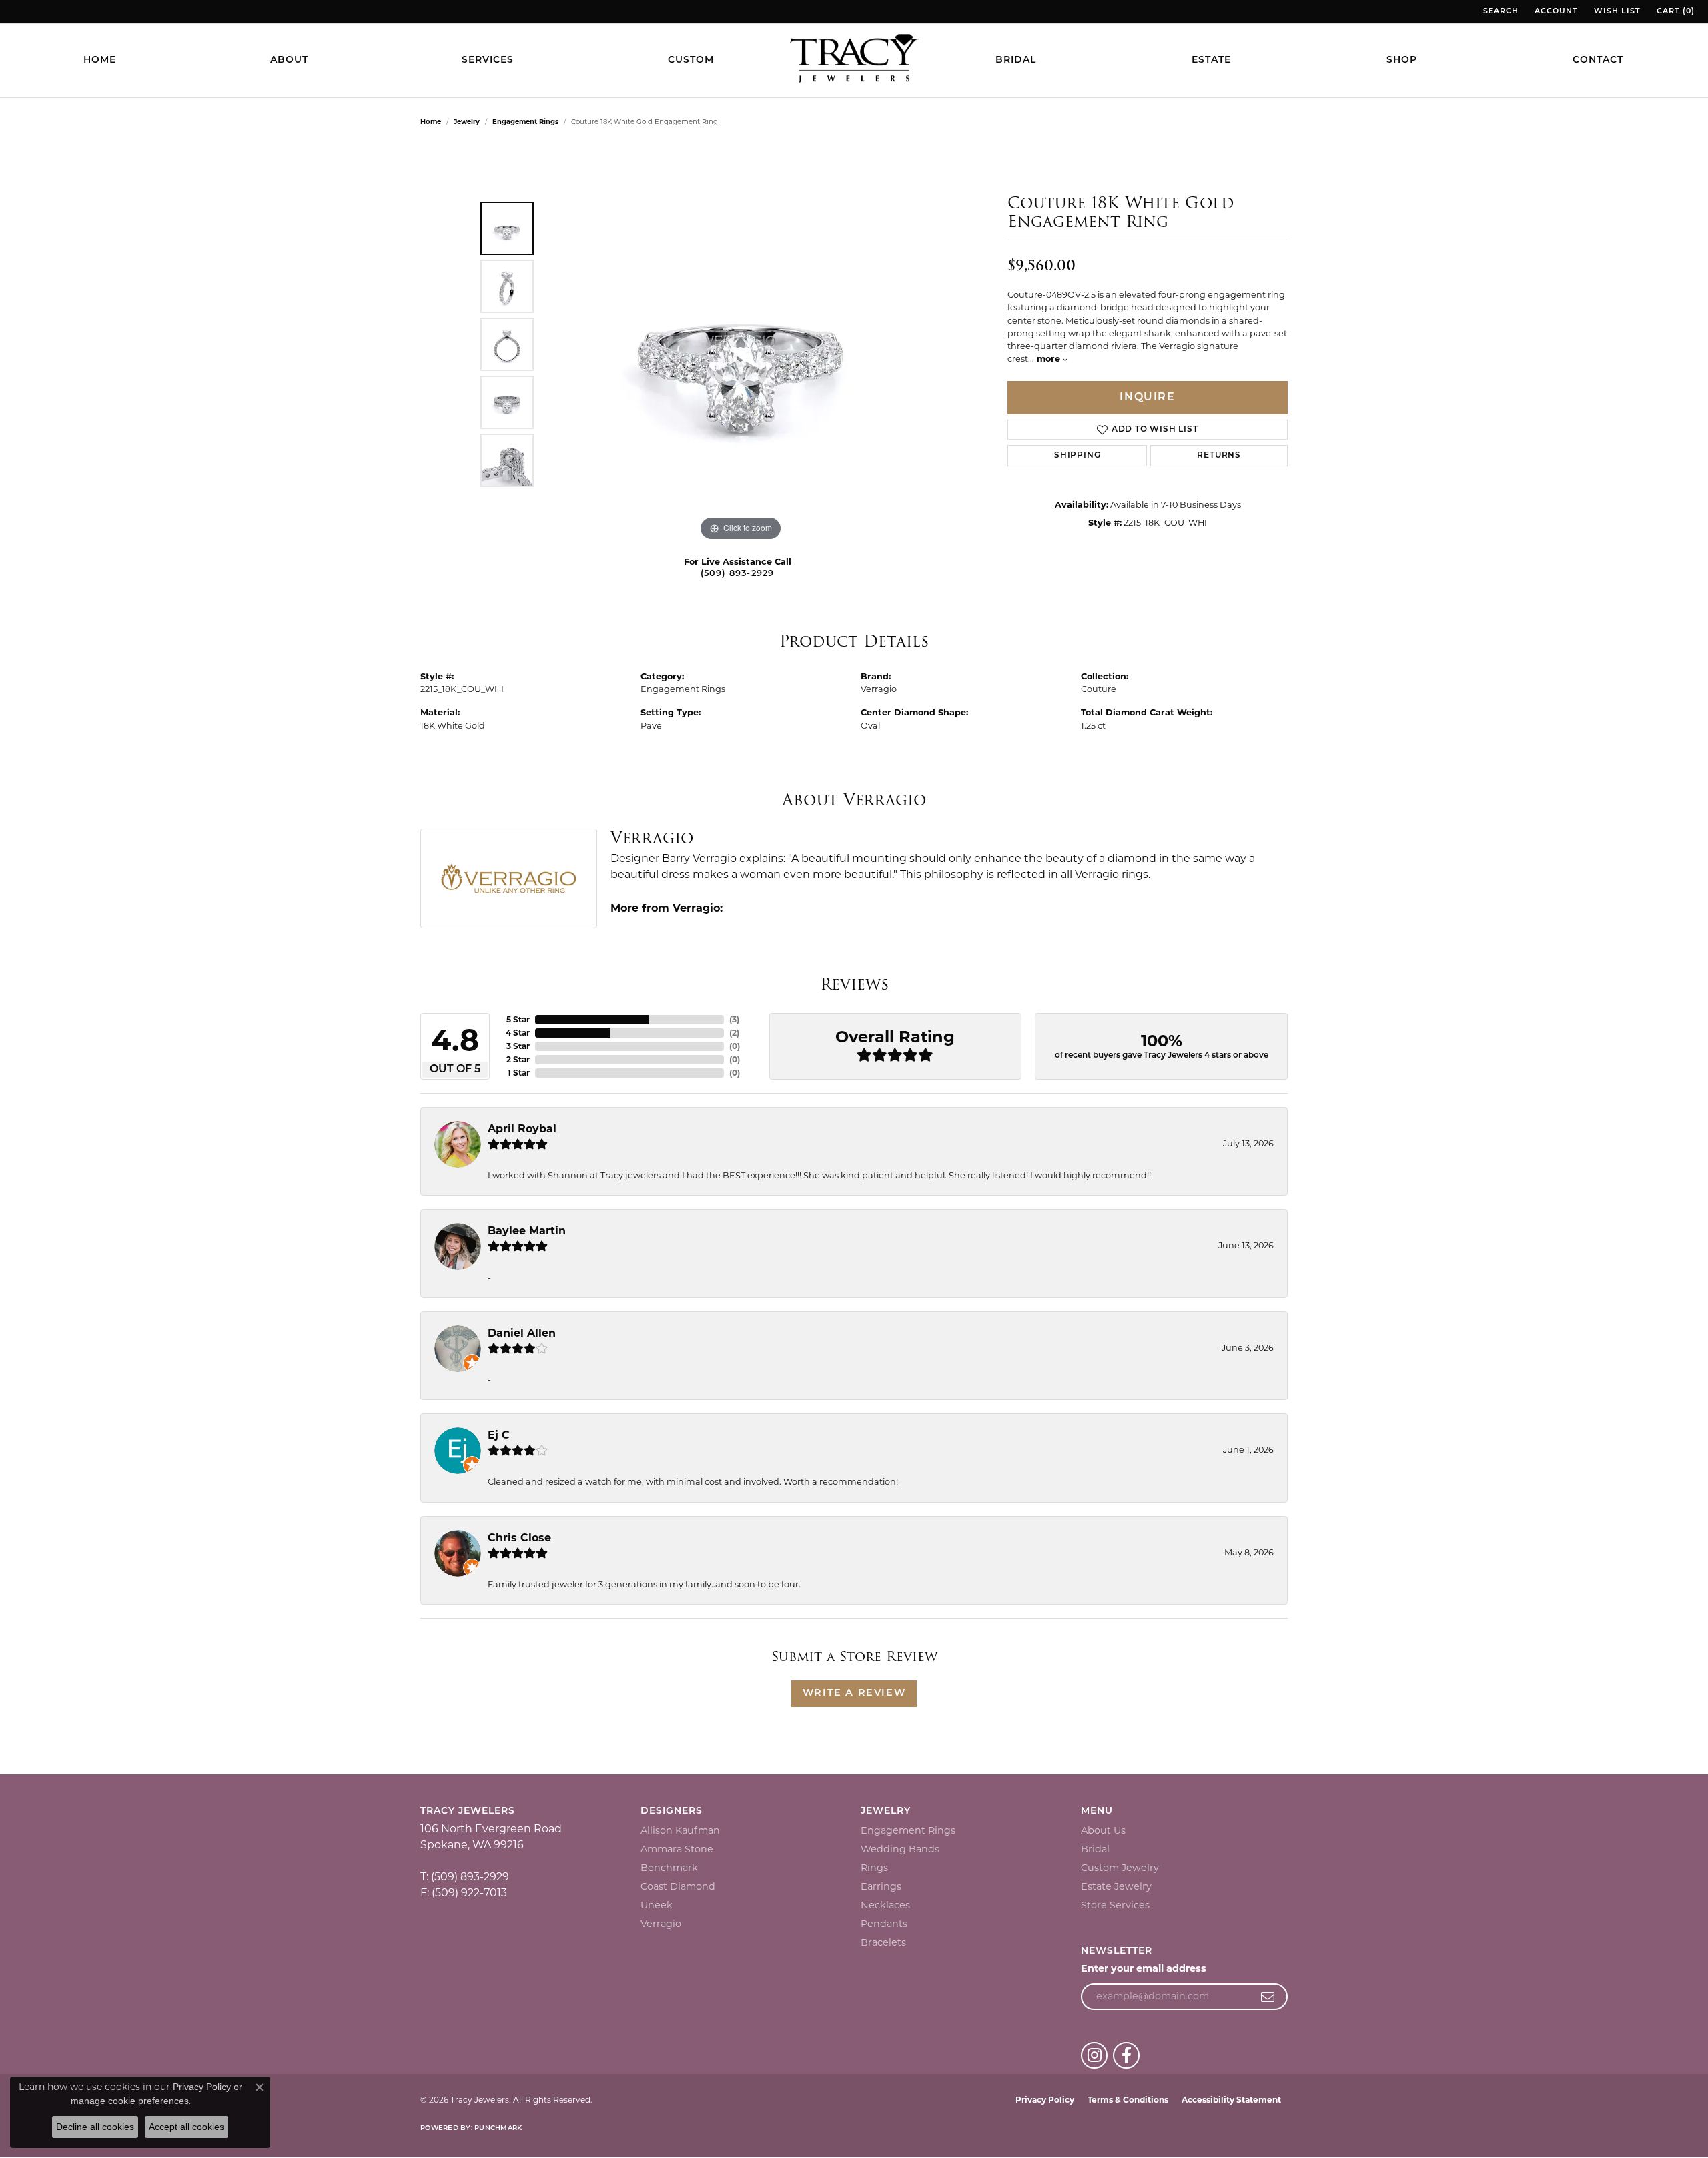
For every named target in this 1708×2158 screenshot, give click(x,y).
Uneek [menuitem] (657, 1905)
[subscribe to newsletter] (1268, 1997)
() (734, 1019)
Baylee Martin (527, 1231)
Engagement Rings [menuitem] (908, 1830)
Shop (1402, 60)
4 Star (518, 1033)
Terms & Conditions (1128, 2100)
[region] (741, 344)
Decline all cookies (95, 2127)
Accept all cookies (186, 2127)
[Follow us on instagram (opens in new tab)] (1094, 2055)
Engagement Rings (525, 122)
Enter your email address (1144, 1968)
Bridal (1016, 60)
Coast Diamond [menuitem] (678, 1886)
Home (100, 60)
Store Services (1115, 1905)
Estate (1211, 60)
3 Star (518, 1046)
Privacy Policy (1045, 2100)
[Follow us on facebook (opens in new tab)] (1126, 2055)
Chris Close (519, 1538)
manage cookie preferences (130, 2101)
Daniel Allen (522, 1333)
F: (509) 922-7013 (464, 1893)
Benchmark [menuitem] (669, 1868)
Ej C (499, 1435)
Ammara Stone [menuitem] (677, 1849)
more (1050, 359)
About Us (1103, 1830)
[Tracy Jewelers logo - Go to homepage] (854, 60)
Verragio (879, 689)
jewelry (467, 122)
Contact (1598, 60)
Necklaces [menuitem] (885, 1905)
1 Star (519, 1073)
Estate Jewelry (1116, 1886)
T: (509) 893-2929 (465, 1877)
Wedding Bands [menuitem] (900, 1849)
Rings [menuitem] (874, 1868)
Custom (691, 60)
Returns (1219, 456)
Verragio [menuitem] (661, 1924)
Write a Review (854, 1693)
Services (488, 60)
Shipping (1077, 456)
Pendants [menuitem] (884, 1924)
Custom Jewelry (1120, 1868)
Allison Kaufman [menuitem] (680, 1830)
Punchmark (498, 2128)
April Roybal (522, 1129)
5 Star (518, 1019)
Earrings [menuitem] (881, 1886)
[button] (1500, 12)
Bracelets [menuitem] (883, 1942)
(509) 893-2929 (738, 574)
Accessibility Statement (1231, 2100)
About (289, 60)
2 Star (518, 1059)
